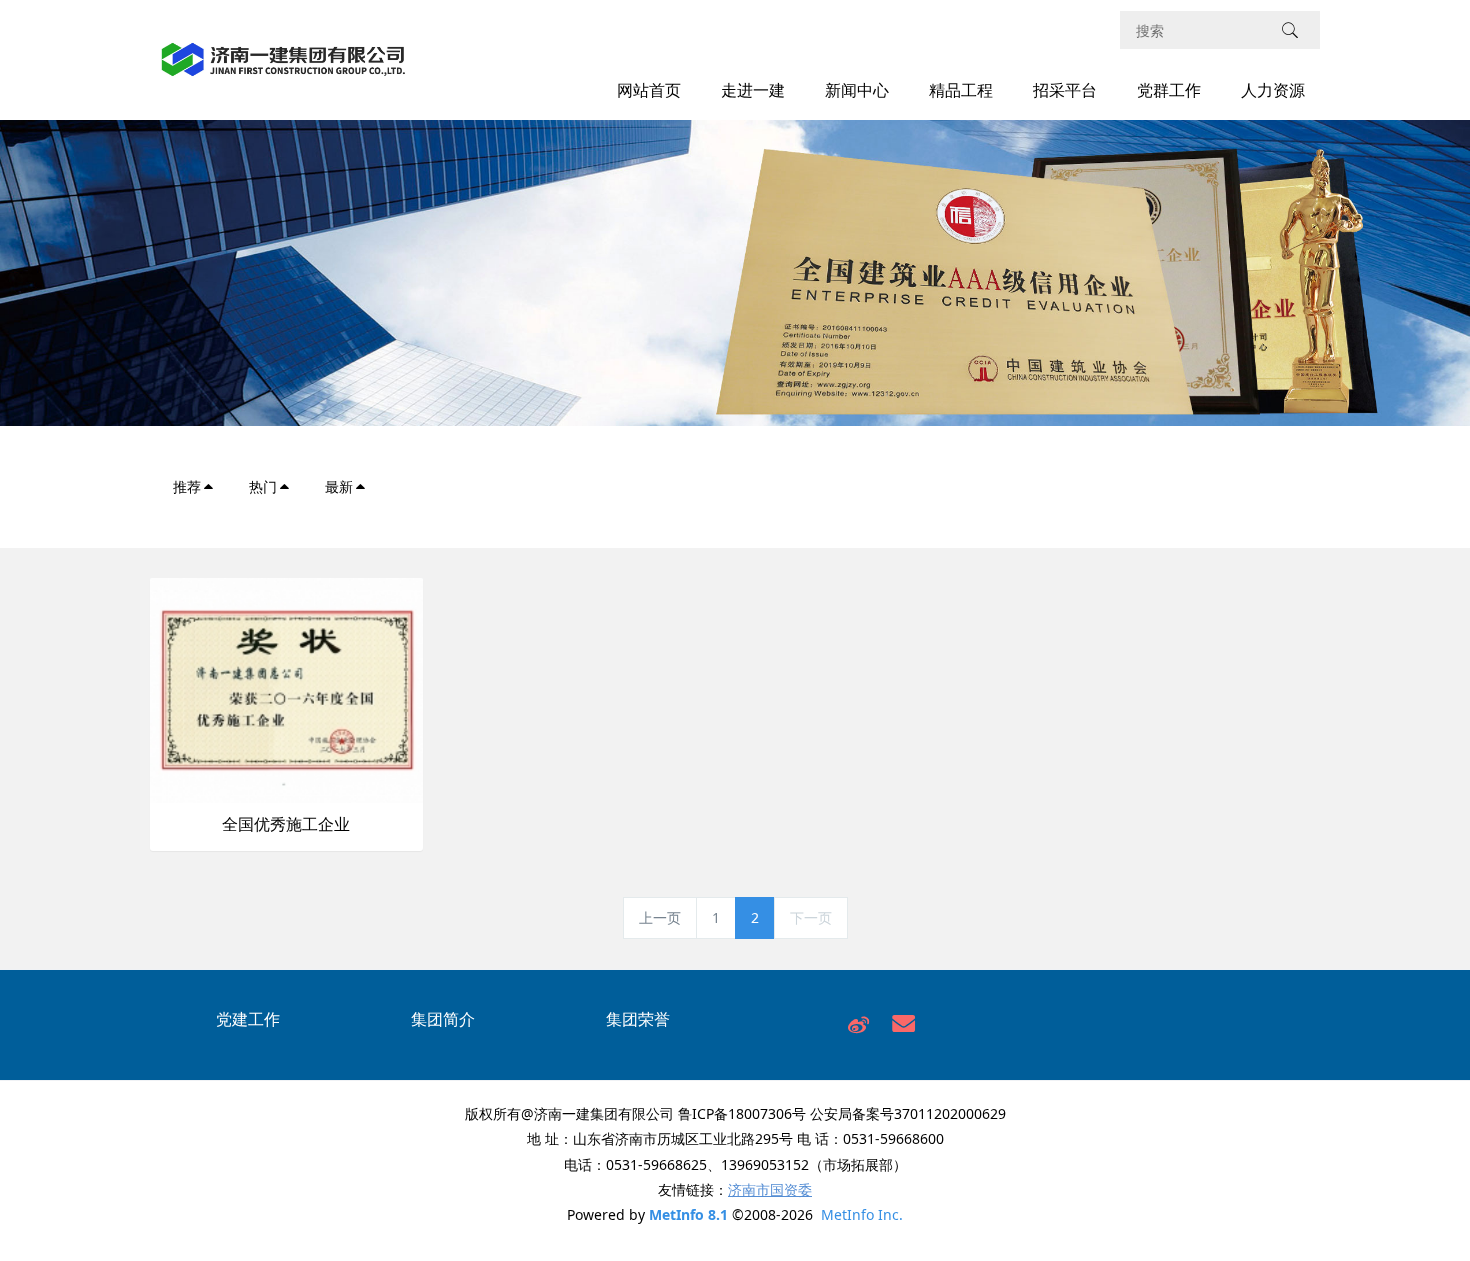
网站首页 (649, 90)
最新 (339, 486)
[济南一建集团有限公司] (283, 70)
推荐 (187, 486)
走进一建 (753, 90)
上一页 (660, 917)
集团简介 (443, 1019)
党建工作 (248, 1019)
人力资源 (1273, 90)
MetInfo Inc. (862, 1214)
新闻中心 (857, 90)
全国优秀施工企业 (286, 824)
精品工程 (961, 90)
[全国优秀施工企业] (286, 688)
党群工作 (1169, 90)
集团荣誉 (638, 1019)
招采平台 (1065, 90)
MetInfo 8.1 (688, 1214)
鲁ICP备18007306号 (742, 1113)
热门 (263, 486)
